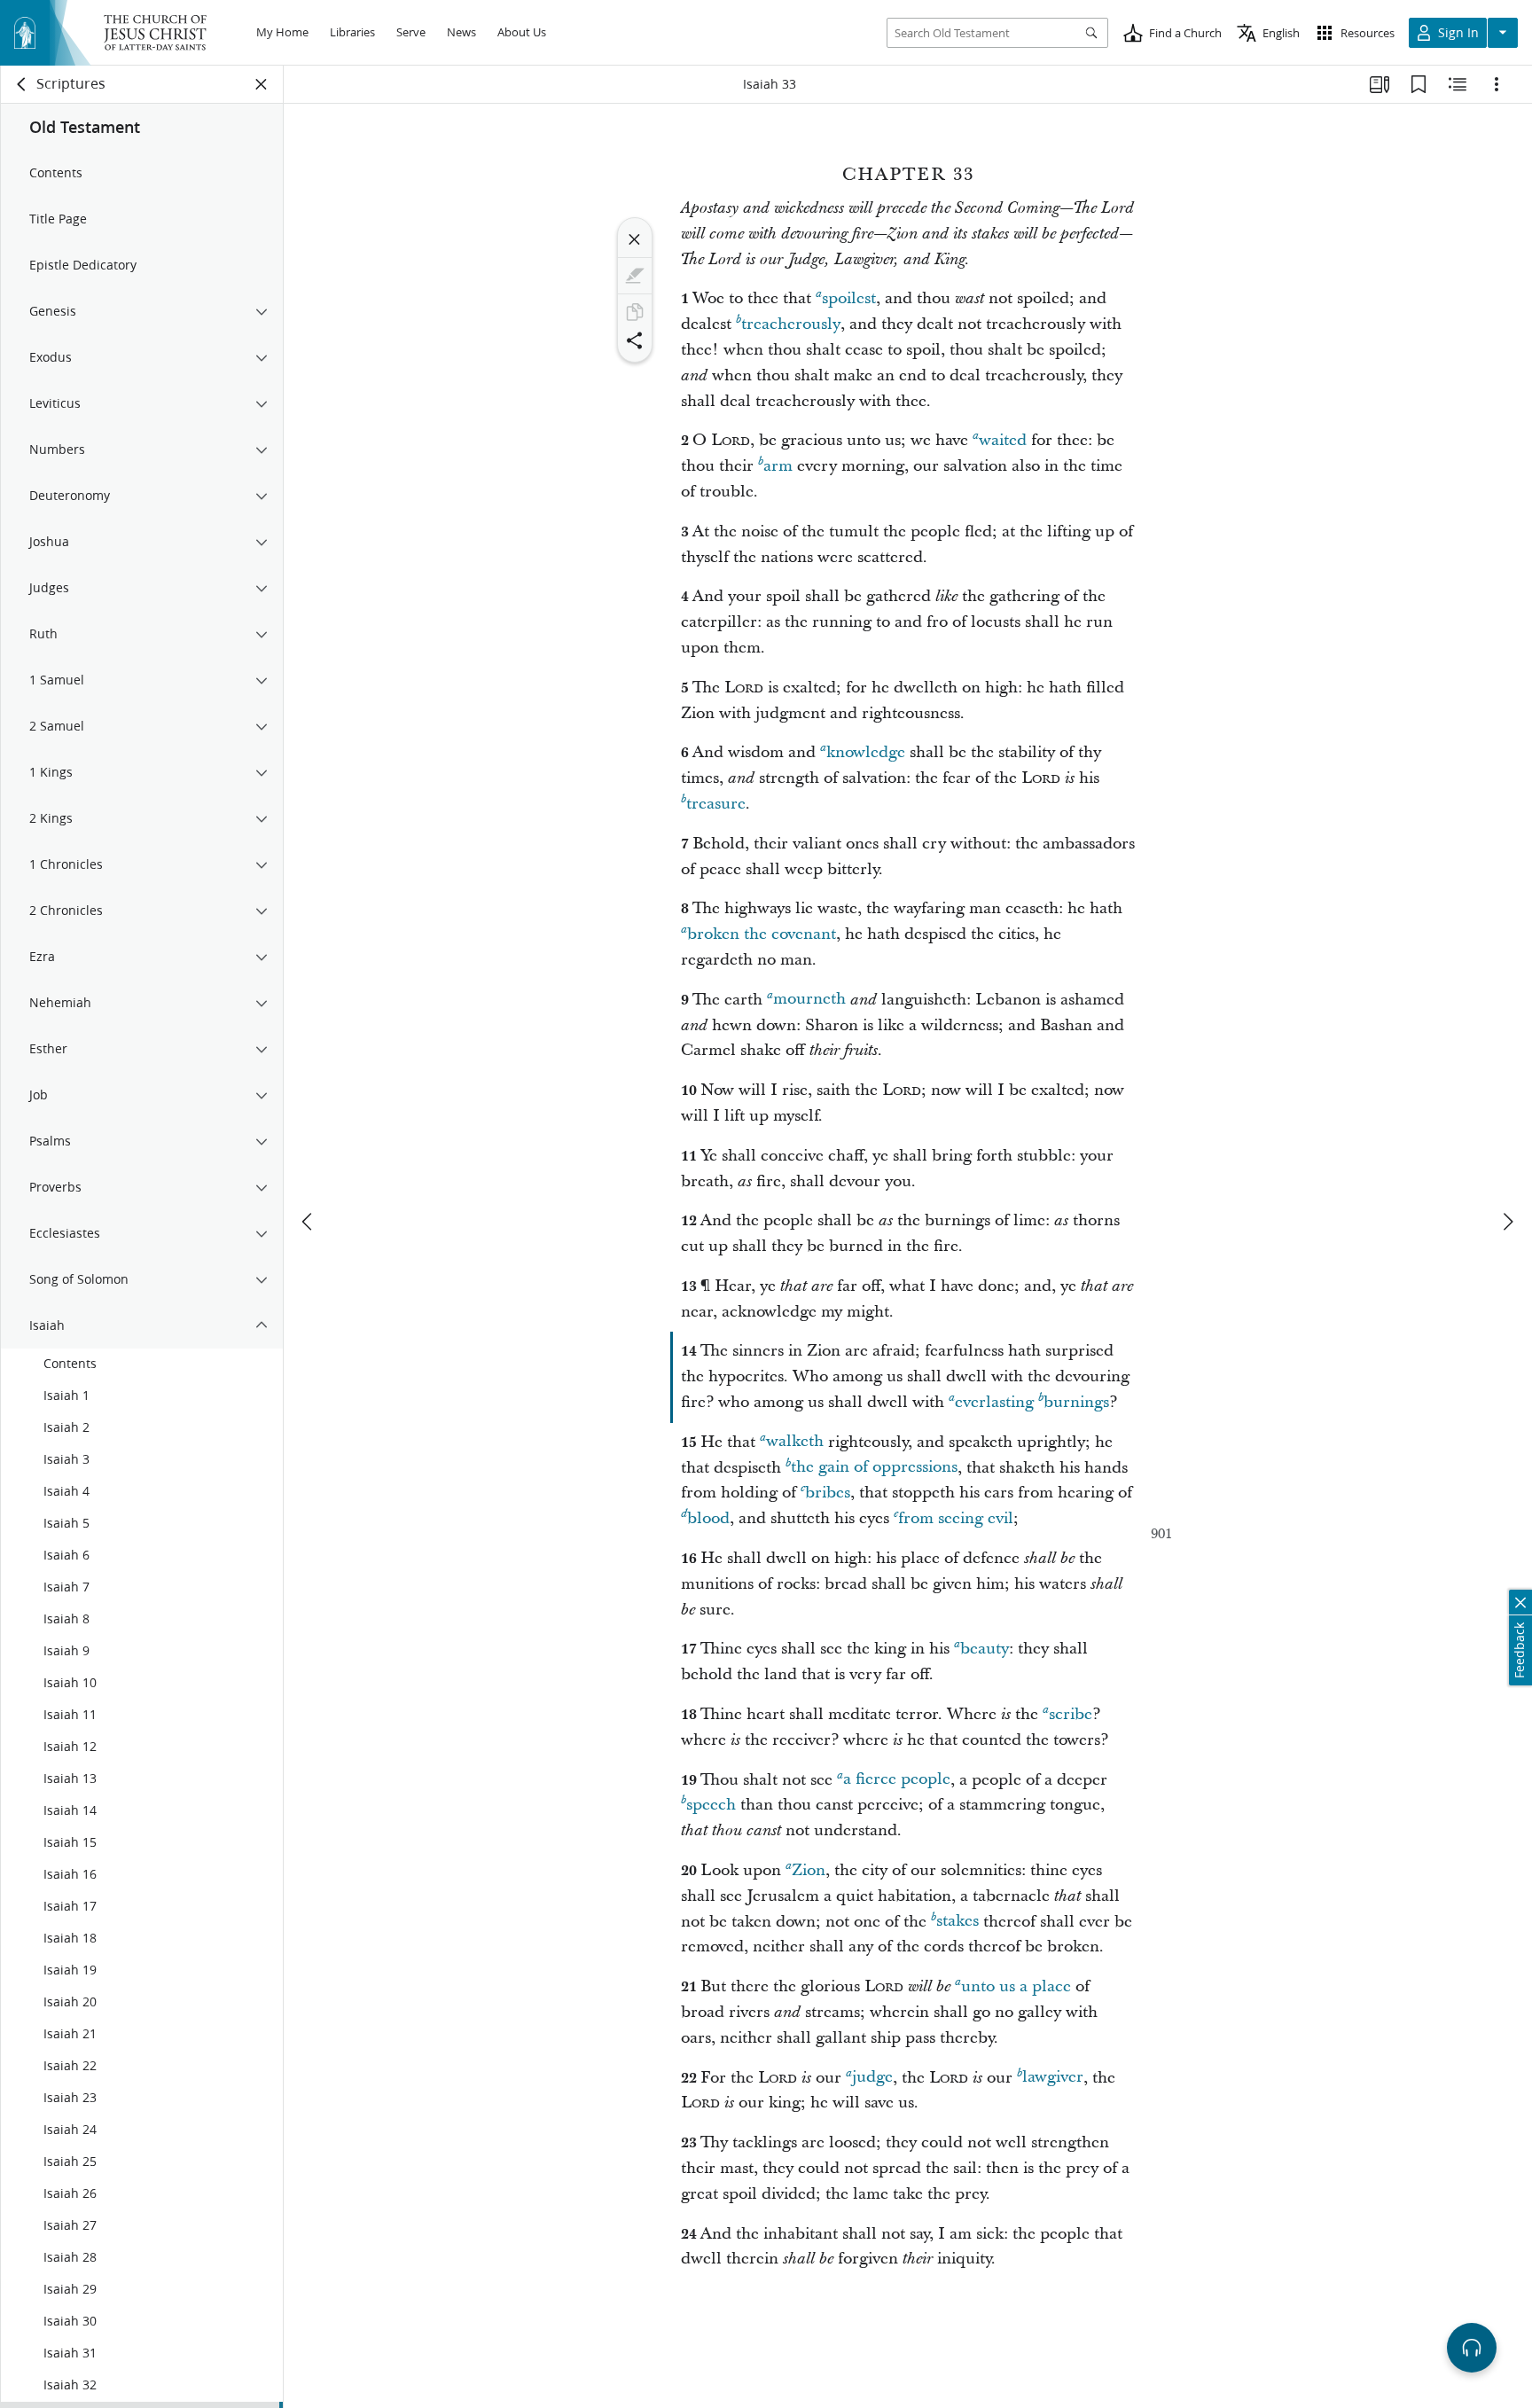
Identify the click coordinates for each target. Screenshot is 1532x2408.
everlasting (994, 1402)
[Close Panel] (262, 84)
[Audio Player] (1472, 2348)
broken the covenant (762, 934)
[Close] (635, 239)
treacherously (791, 324)
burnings (1076, 1402)
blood (708, 1518)
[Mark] (635, 276)
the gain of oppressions (874, 1468)
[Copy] (635, 312)
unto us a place (1016, 1986)
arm (778, 466)
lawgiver (1053, 2078)
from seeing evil (956, 1518)
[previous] (309, 1222)
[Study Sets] (1380, 84)
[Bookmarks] (1419, 84)
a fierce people (897, 1780)
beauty (985, 1649)
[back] (22, 84)
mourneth (809, 1000)
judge (872, 2078)
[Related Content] (1458, 84)
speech (711, 1805)
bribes (828, 1493)
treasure (716, 804)
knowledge (866, 752)
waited (1003, 440)
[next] (1507, 1222)
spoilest (849, 298)
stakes (957, 1922)
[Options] (1497, 84)
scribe (1071, 1714)
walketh (795, 1442)
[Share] (635, 340)
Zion (809, 1870)
